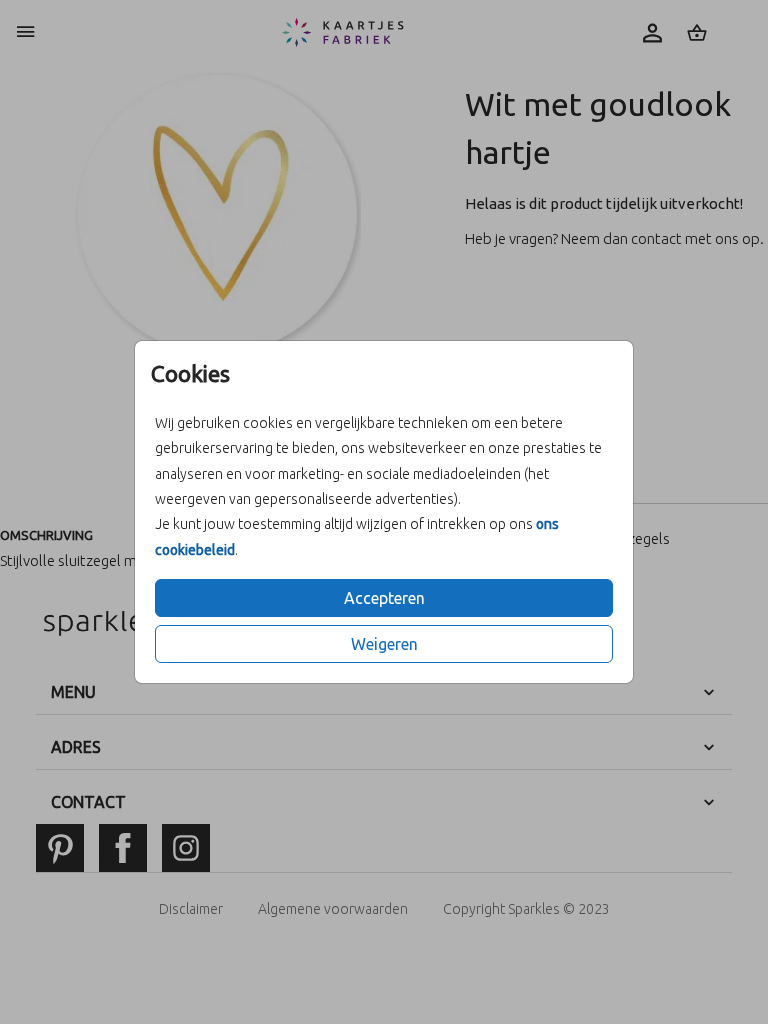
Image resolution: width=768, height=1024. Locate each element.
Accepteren (384, 598)
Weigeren (384, 644)
